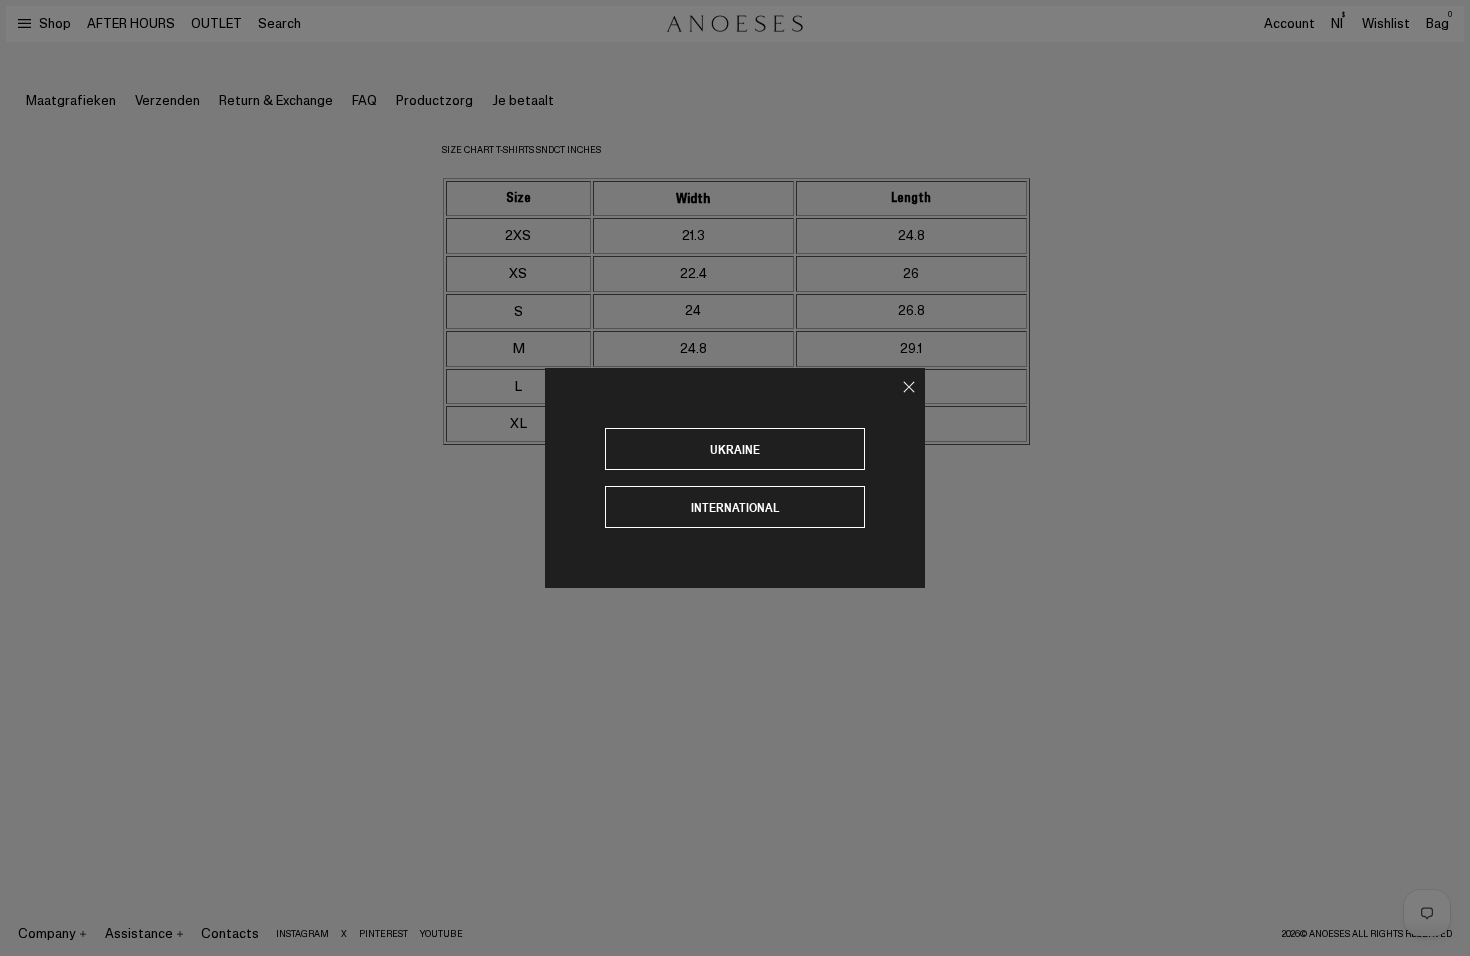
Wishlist (1386, 23)
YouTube (441, 934)
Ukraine (735, 449)
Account (1289, 23)
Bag (1439, 23)
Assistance (139, 933)
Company (47, 933)
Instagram (302, 934)
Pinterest (383, 934)
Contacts (230, 933)
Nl (1338, 23)
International (735, 507)
